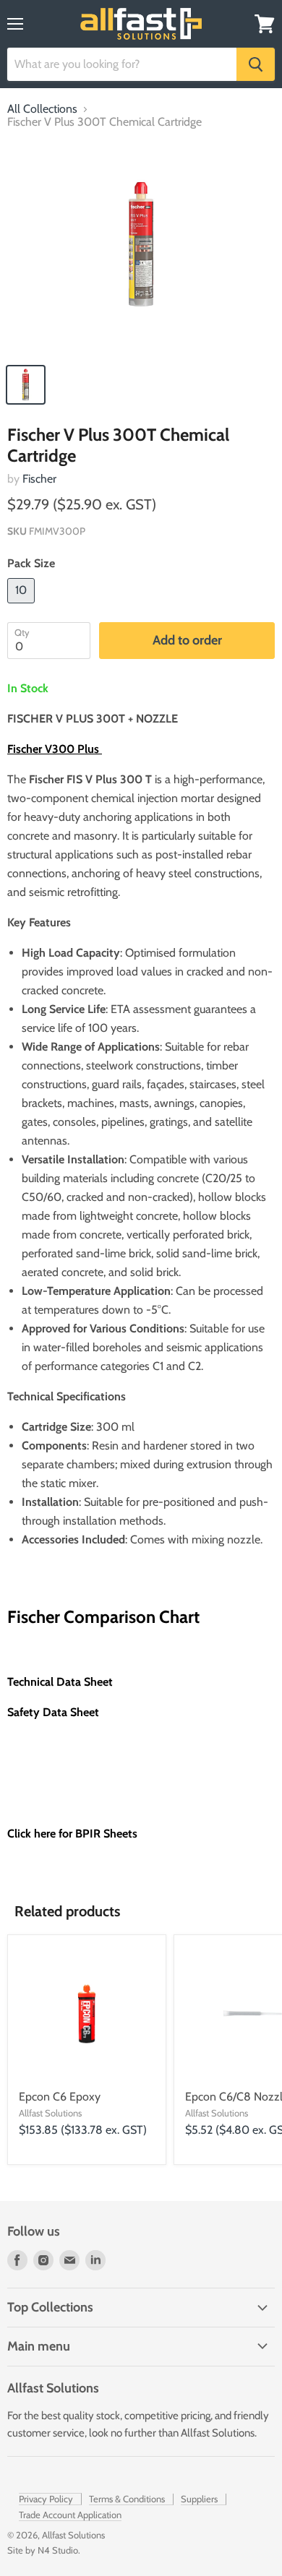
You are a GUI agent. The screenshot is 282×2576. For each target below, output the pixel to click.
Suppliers (199, 2499)
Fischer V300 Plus (55, 749)
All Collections (42, 109)
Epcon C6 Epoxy (60, 2097)
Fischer (39, 479)
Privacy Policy (46, 2499)
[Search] (256, 64)
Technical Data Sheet (60, 1682)
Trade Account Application (70, 2515)
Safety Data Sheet (53, 1712)
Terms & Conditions (127, 2499)
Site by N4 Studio (43, 2550)
